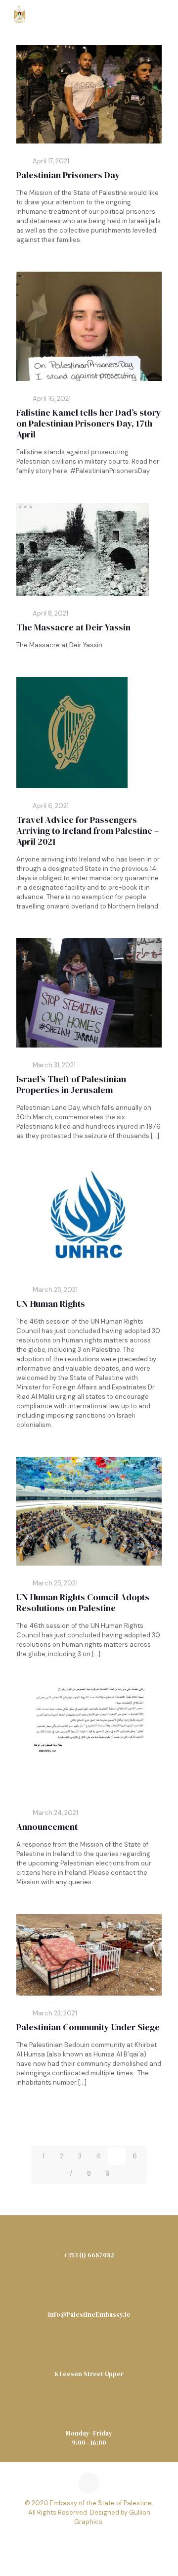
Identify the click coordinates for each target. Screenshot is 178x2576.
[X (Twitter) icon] (89, 2541)
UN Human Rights (51, 1304)
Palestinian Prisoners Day (68, 175)
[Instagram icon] (103, 2541)
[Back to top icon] (89, 2483)
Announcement (47, 1827)
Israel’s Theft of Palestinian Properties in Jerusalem (71, 1084)
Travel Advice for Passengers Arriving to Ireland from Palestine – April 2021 (88, 831)
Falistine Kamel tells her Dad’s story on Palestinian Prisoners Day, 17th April (89, 423)
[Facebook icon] (75, 2541)
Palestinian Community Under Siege (88, 2027)
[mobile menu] (165, 15)
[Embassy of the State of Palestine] (20, 15)
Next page (86, 2195)
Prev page (92, 2125)
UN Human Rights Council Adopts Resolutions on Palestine (83, 1602)
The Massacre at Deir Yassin (73, 627)
